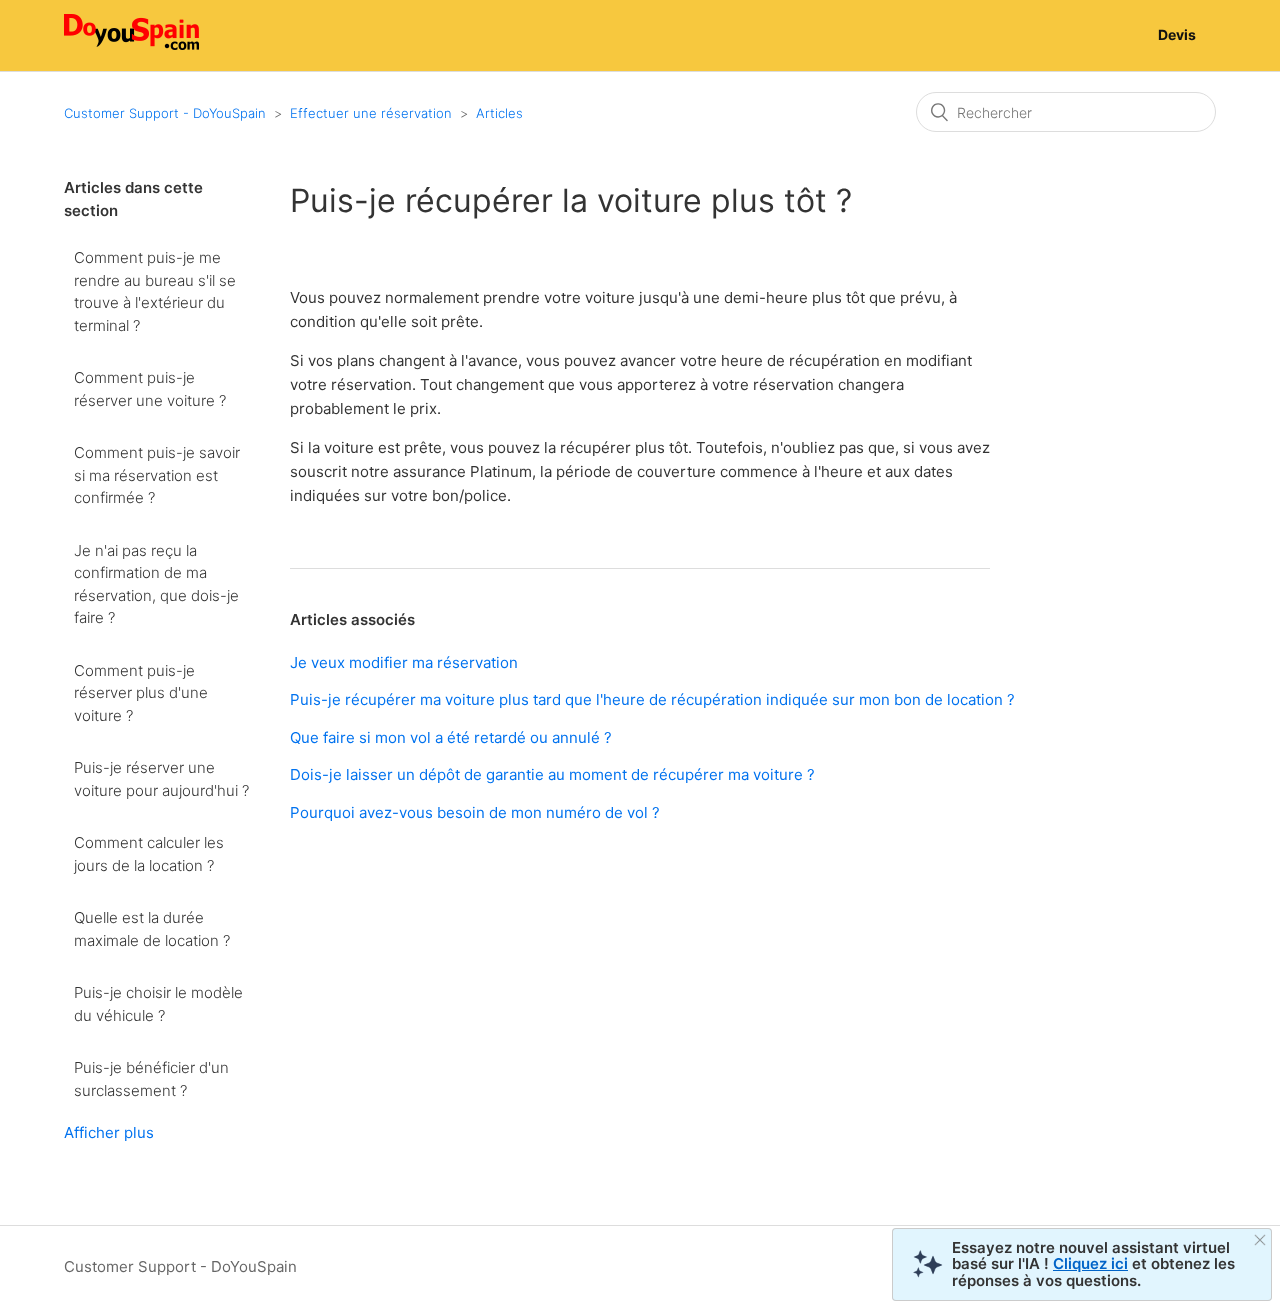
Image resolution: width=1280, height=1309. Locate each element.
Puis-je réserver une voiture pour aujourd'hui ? (161, 779)
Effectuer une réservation (371, 113)
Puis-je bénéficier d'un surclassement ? (151, 1079)
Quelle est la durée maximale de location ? (152, 929)
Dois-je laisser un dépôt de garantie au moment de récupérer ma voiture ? (552, 774)
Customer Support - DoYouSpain (165, 113)
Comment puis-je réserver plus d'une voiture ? (141, 693)
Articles (499, 113)
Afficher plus (109, 1132)
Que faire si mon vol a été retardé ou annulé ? (451, 737)
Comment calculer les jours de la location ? (149, 854)
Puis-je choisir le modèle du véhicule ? (158, 1004)
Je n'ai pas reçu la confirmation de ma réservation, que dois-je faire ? (156, 584)
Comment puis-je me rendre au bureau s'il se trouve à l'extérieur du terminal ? (155, 291)
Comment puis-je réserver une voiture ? (150, 389)
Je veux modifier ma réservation (404, 662)
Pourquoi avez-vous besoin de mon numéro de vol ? (475, 812)
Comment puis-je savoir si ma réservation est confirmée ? (157, 475)
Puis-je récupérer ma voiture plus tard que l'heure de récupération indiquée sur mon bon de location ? (652, 699)
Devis (1177, 34)
